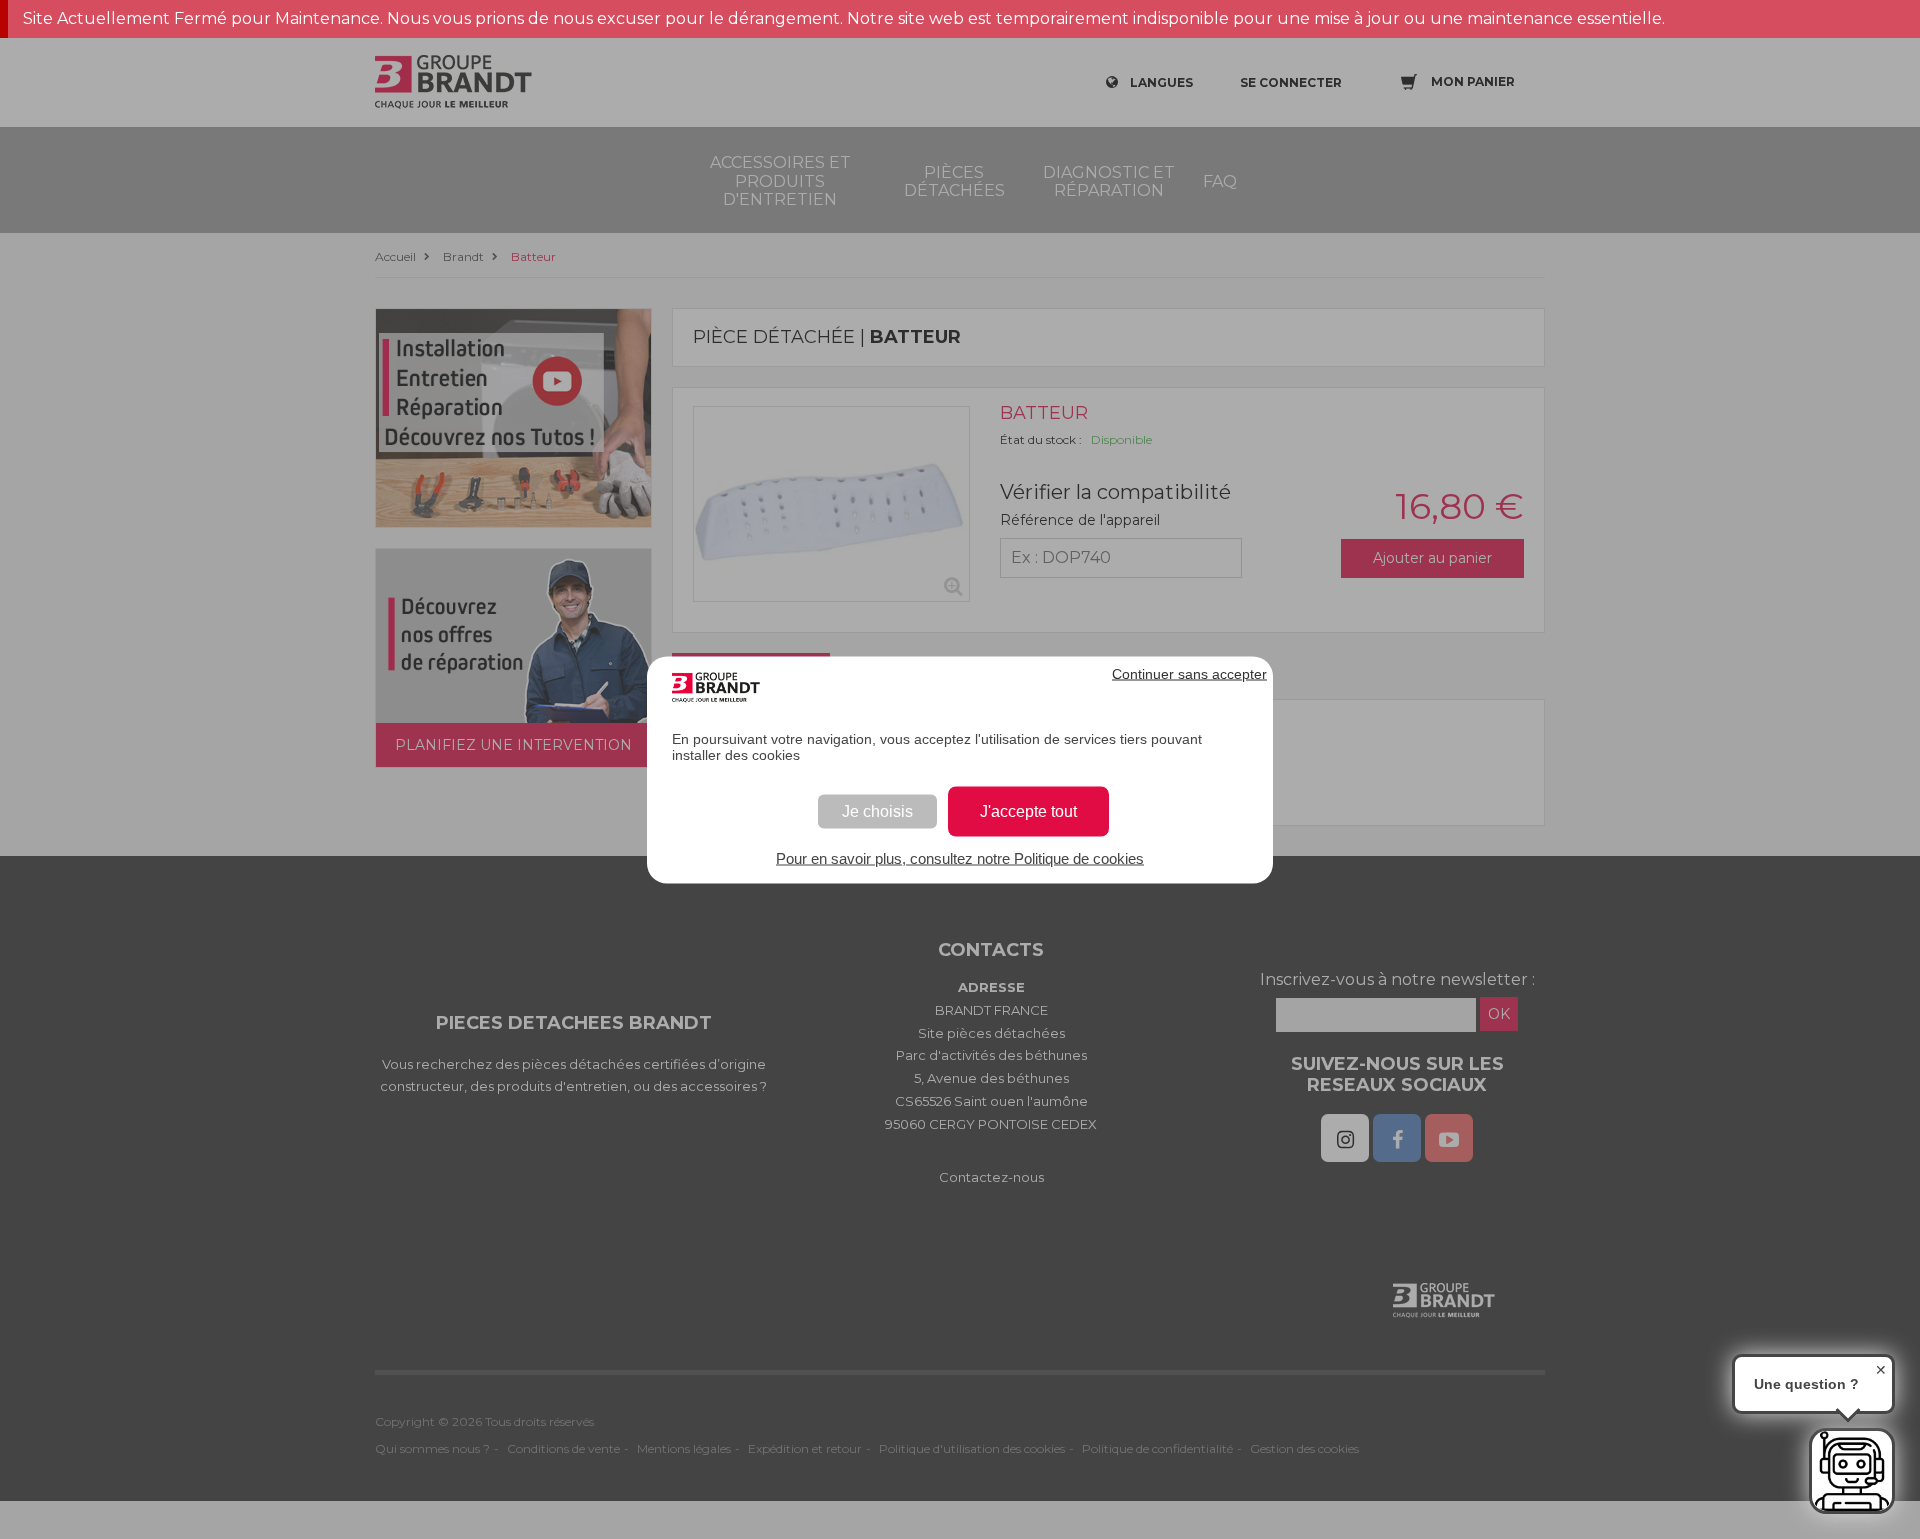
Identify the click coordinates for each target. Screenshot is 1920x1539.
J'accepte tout (1028, 810)
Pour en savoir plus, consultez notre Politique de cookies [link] (960, 857)
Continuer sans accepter (1189, 673)
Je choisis (877, 810)
